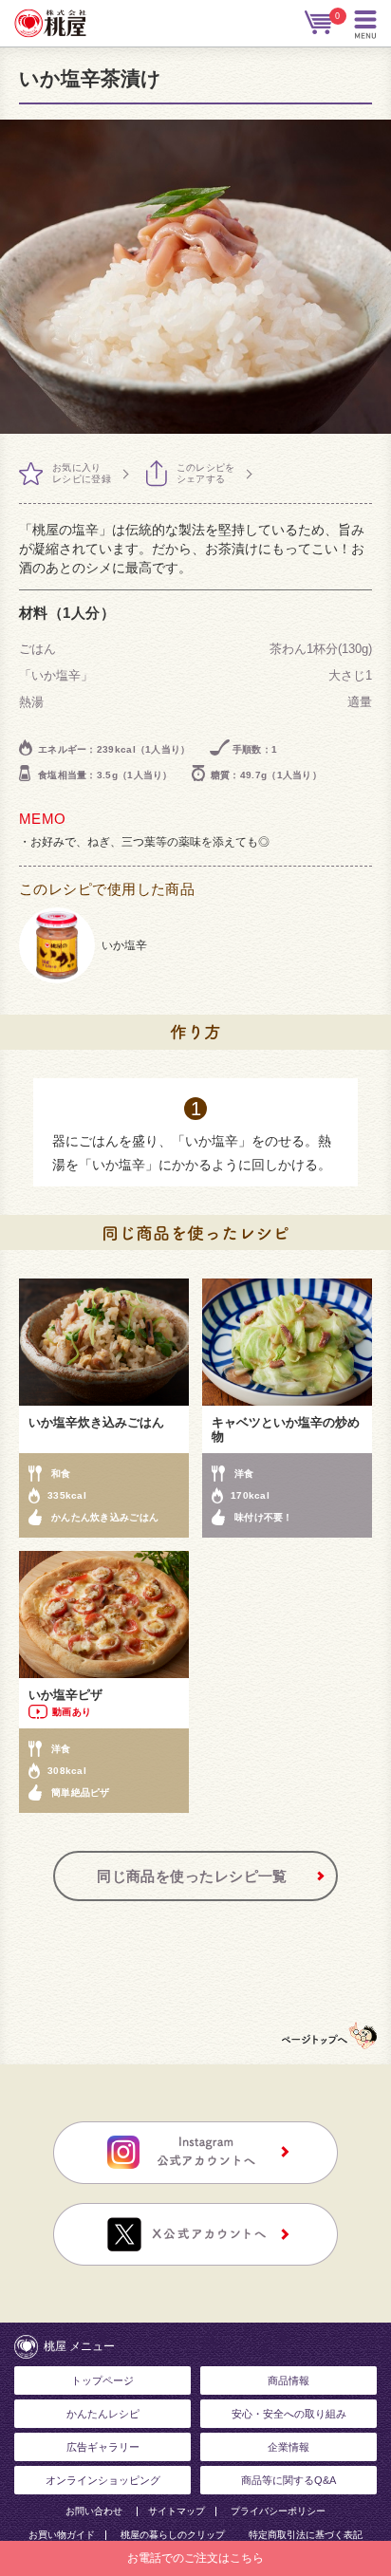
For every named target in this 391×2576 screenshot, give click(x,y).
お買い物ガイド (62, 2535)
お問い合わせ (94, 2511)
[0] (320, 23)
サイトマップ (177, 2511)
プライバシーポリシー (278, 2511)
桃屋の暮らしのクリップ (173, 2535)
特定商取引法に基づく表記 (306, 2535)
